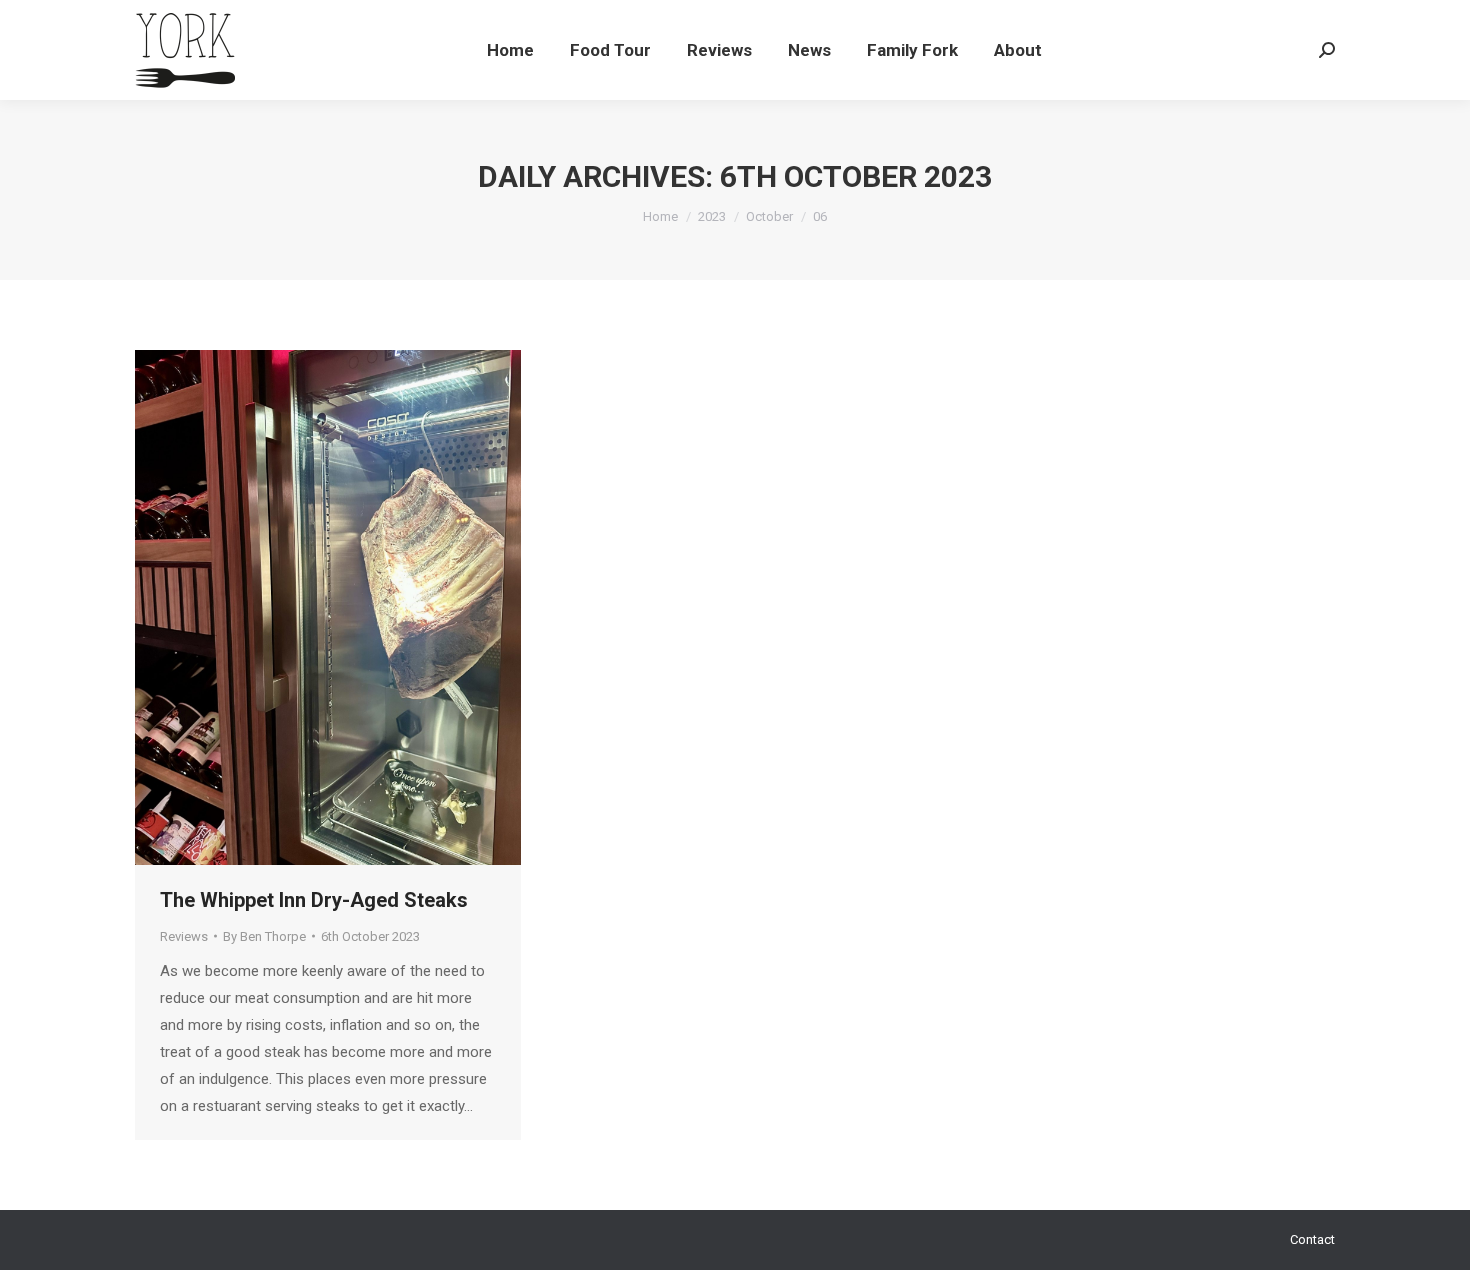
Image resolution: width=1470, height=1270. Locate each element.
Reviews (184, 936)
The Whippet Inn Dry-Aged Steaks (314, 900)
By (264, 936)
